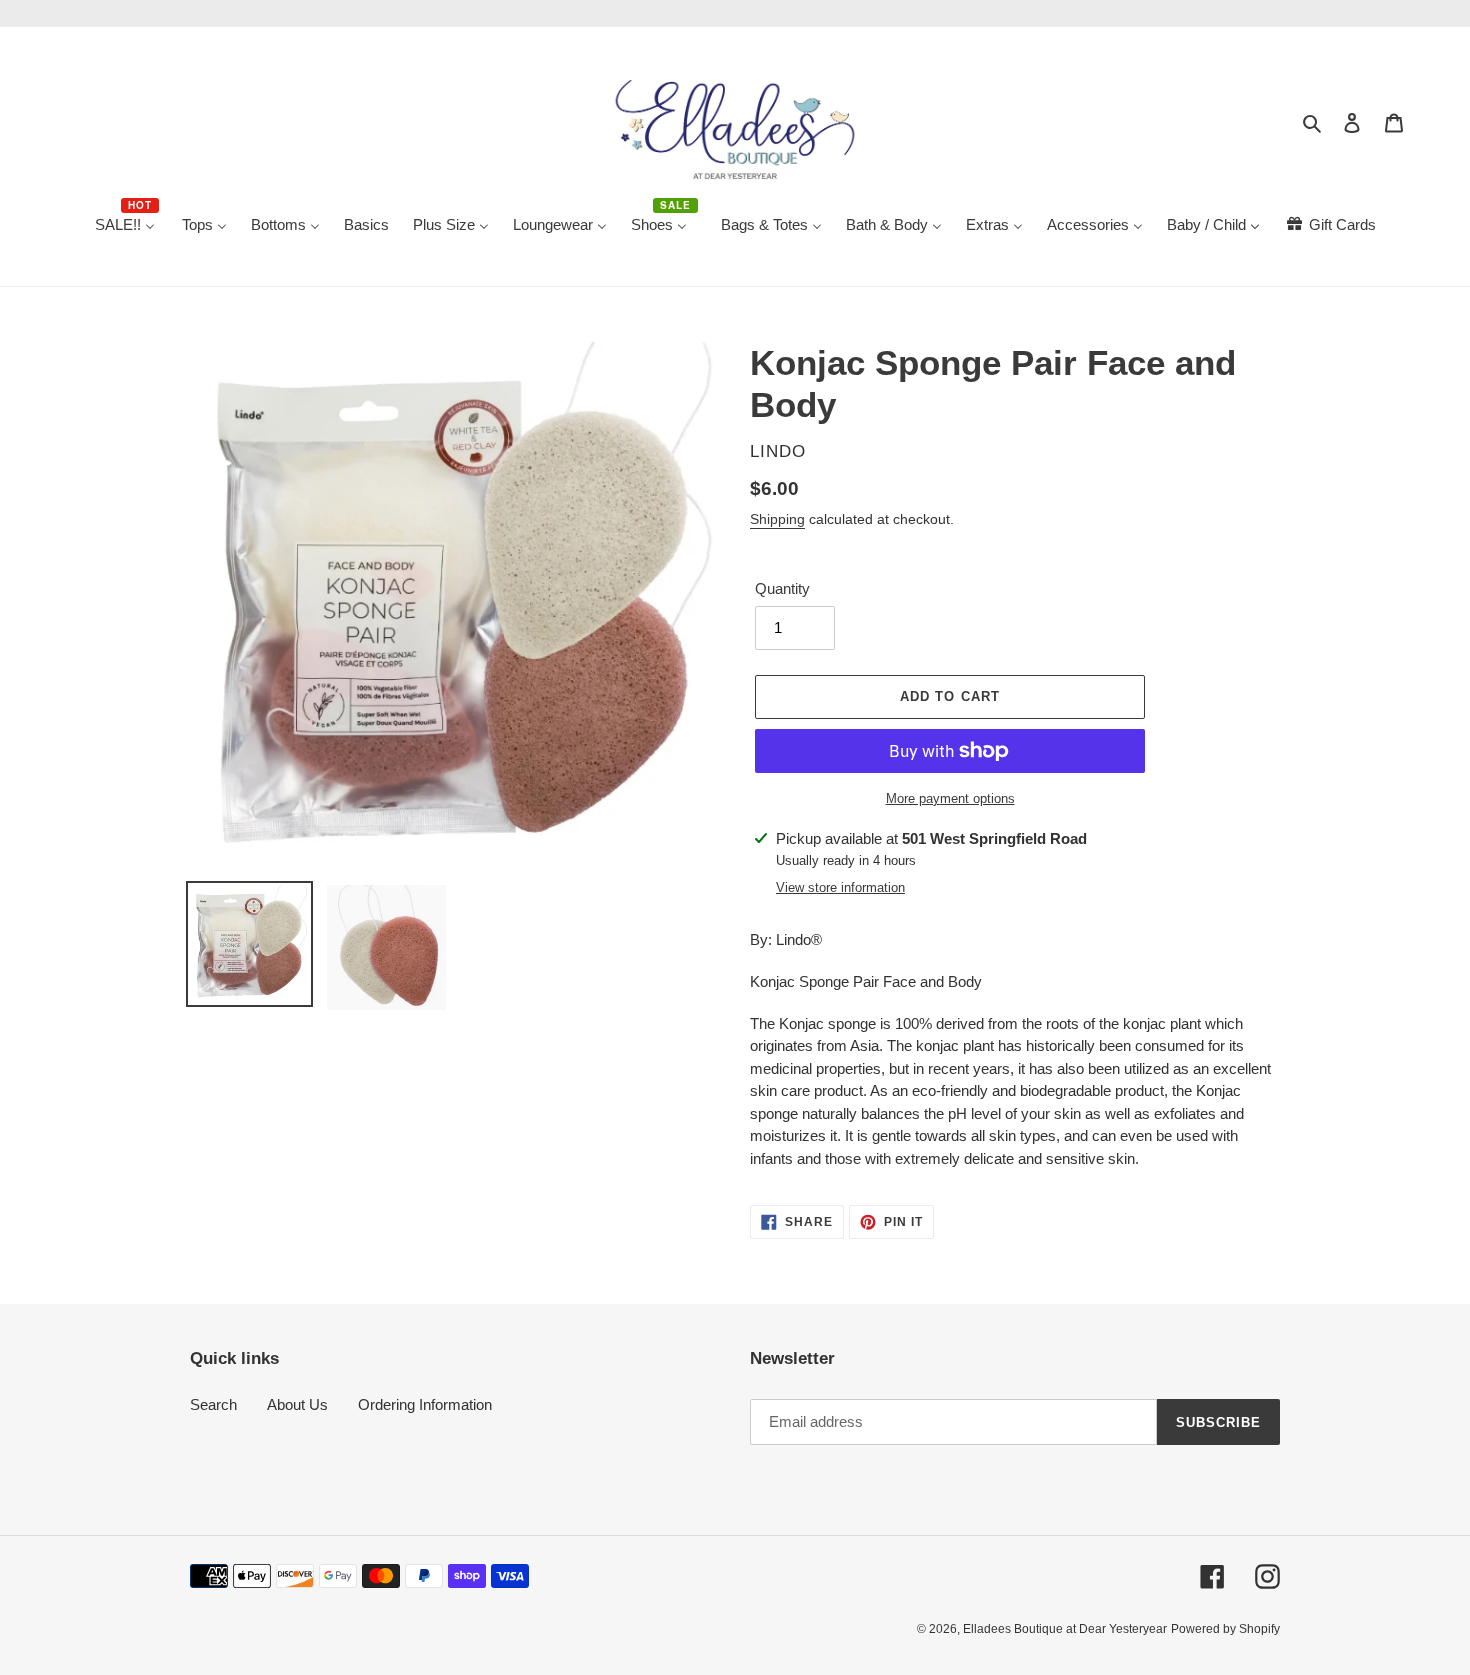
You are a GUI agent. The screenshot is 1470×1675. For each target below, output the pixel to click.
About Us (297, 1404)
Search (213, 1404)
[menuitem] (126, 226)
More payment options (950, 798)
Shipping (777, 519)
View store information (840, 887)
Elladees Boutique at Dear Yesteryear (1065, 1629)
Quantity (782, 588)
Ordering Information (425, 1404)
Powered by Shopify (1225, 1629)
